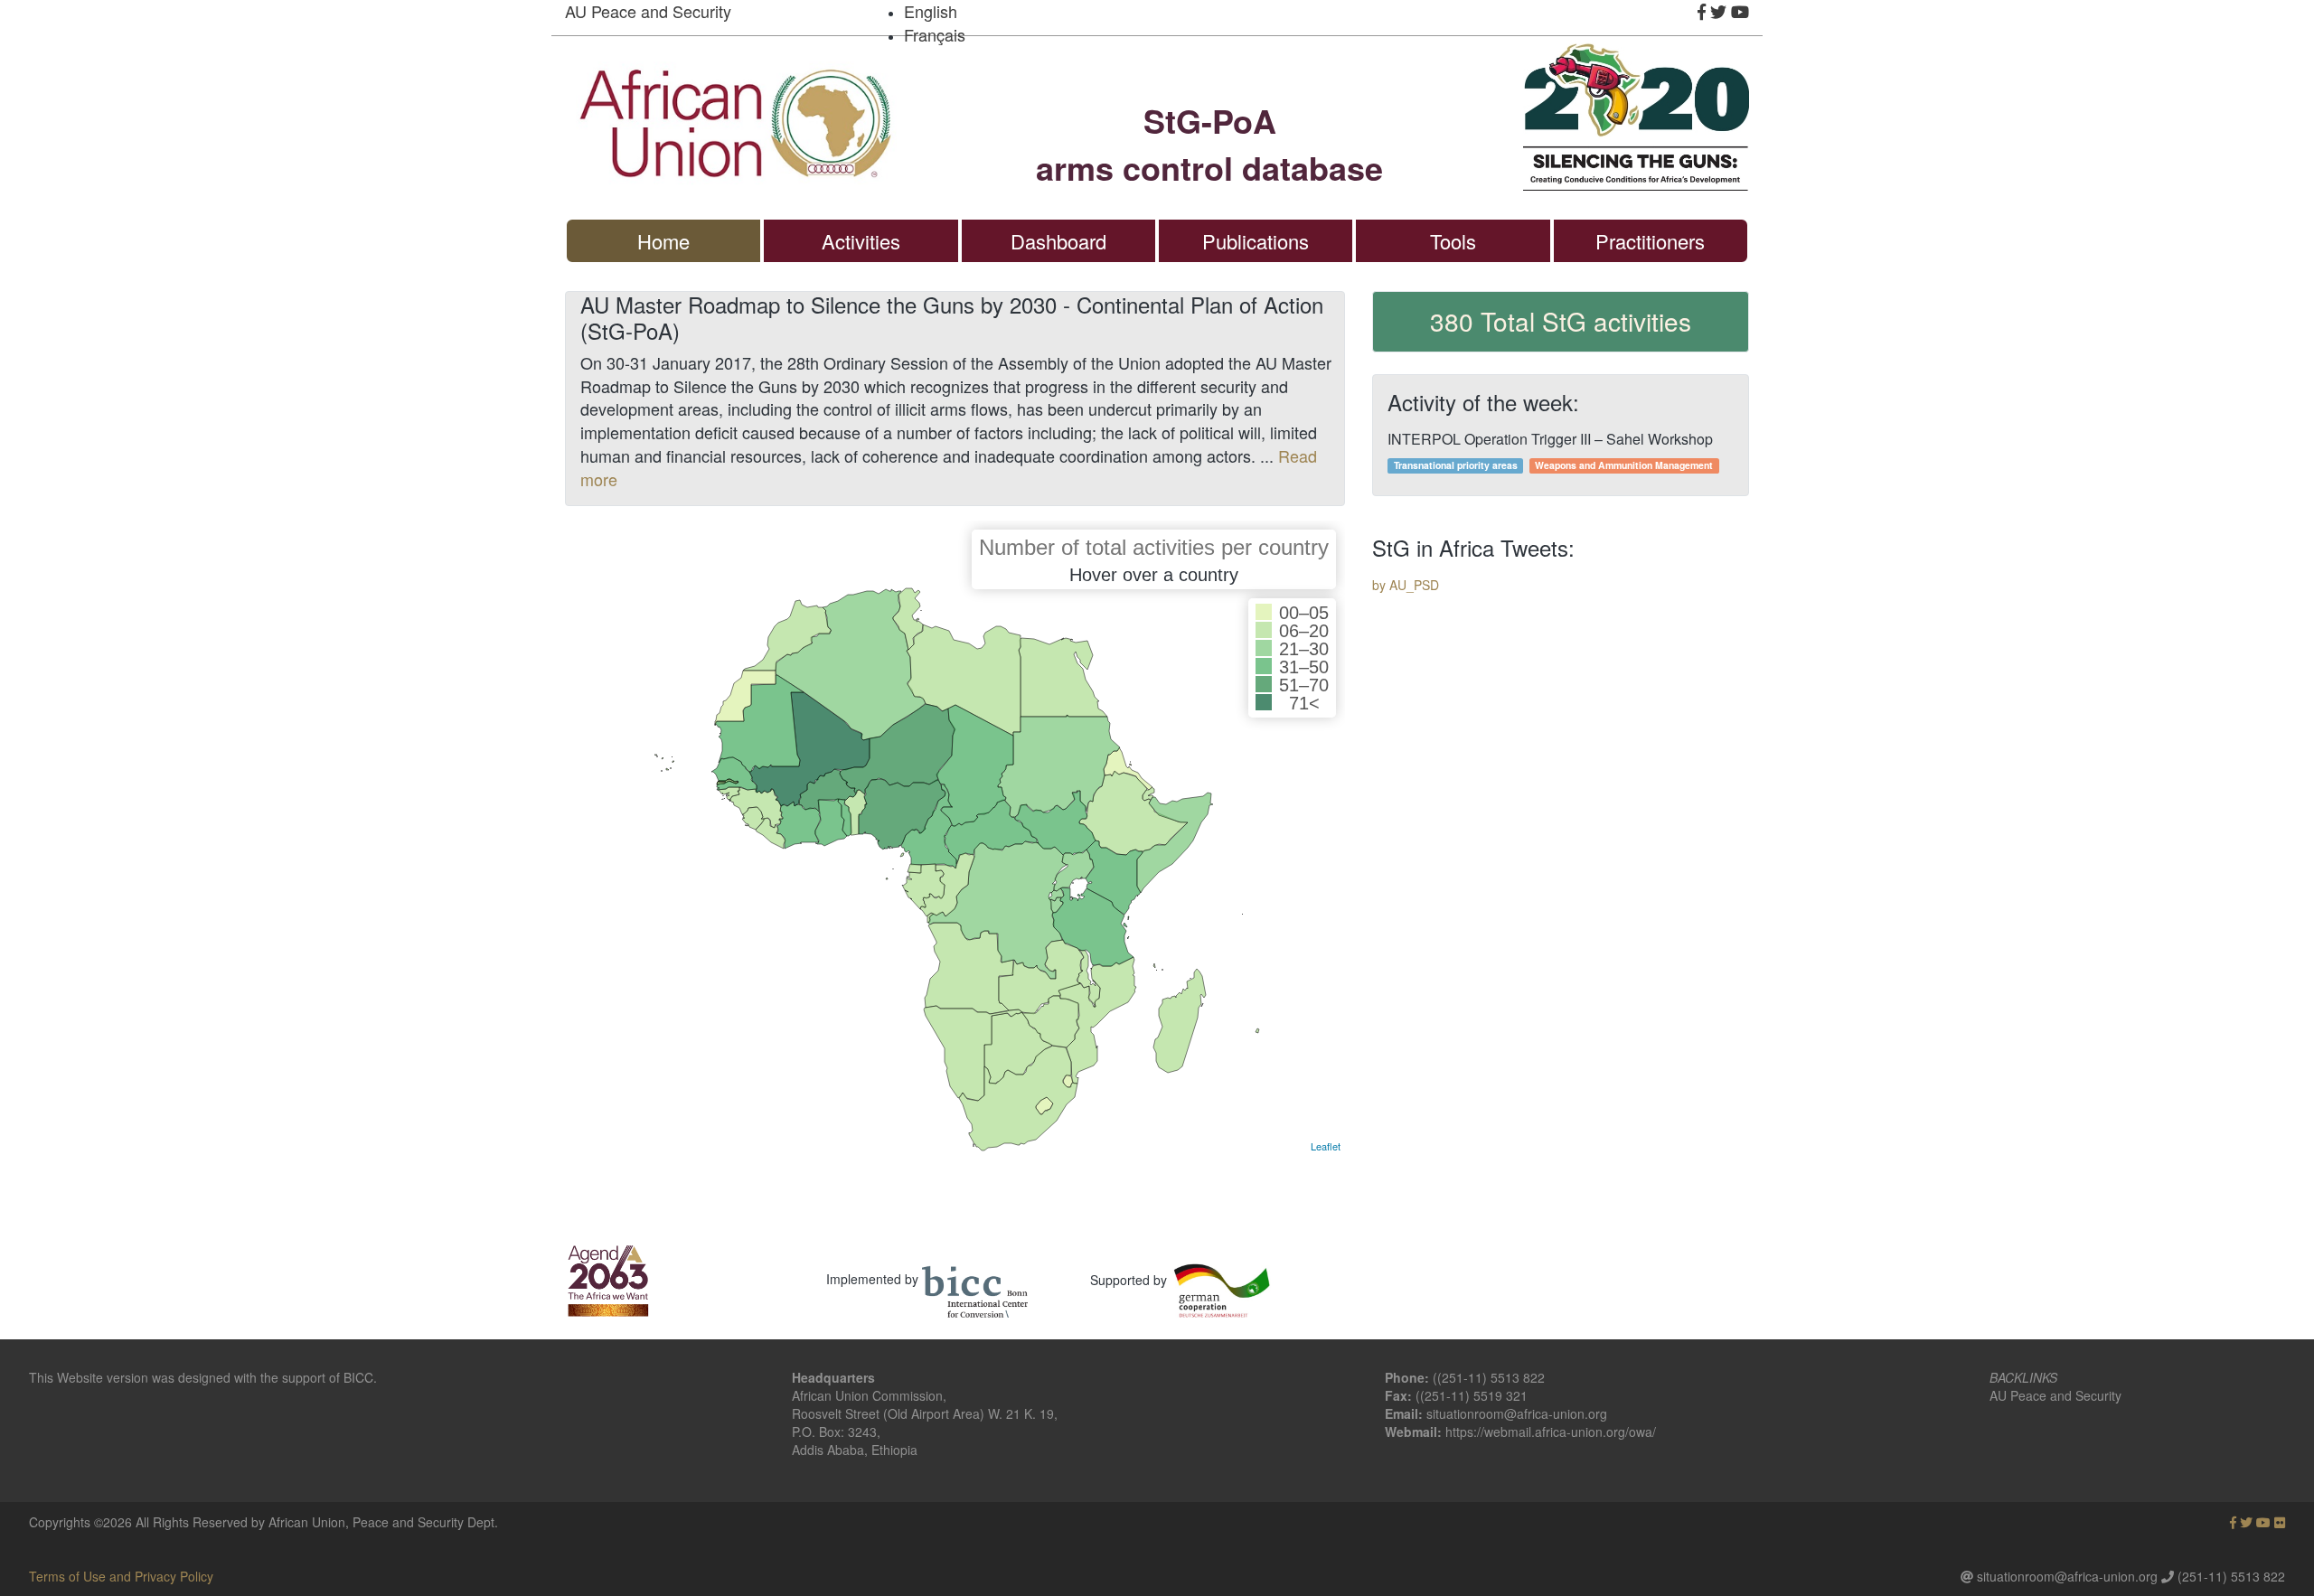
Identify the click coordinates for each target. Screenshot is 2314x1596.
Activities (861, 241)
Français (935, 34)
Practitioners (1650, 241)
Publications (1256, 241)
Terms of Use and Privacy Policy (121, 1576)
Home (663, 241)
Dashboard (1058, 241)
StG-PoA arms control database (1209, 144)
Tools (1453, 241)
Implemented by (872, 1279)
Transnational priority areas (1456, 465)
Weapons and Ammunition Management (1624, 465)
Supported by (1129, 1280)
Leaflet (1326, 1146)
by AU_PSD (1406, 585)
